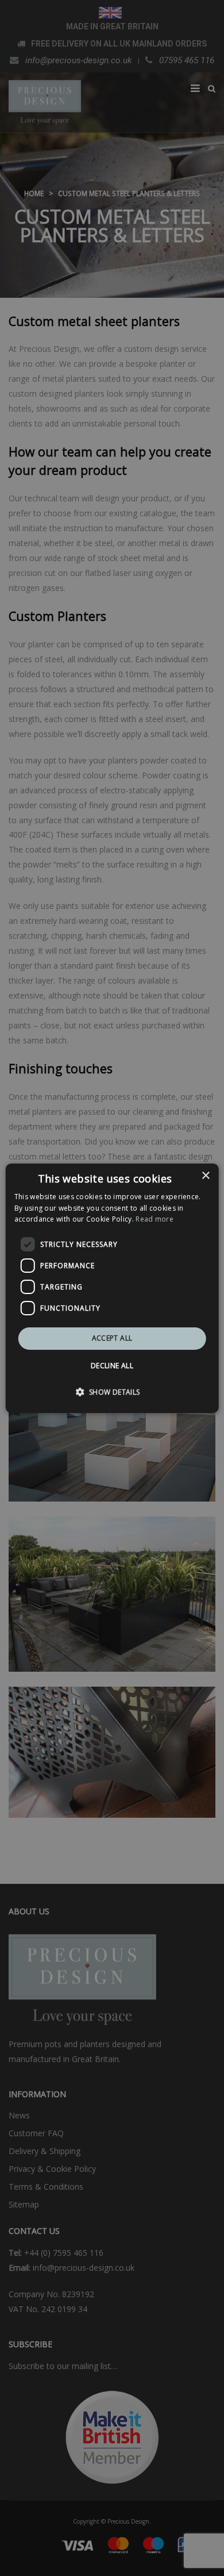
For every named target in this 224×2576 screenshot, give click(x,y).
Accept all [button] (112, 1338)
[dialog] (112, 1288)
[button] (112, 1392)
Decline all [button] (112, 1366)
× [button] (205, 1175)
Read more (155, 1219)
